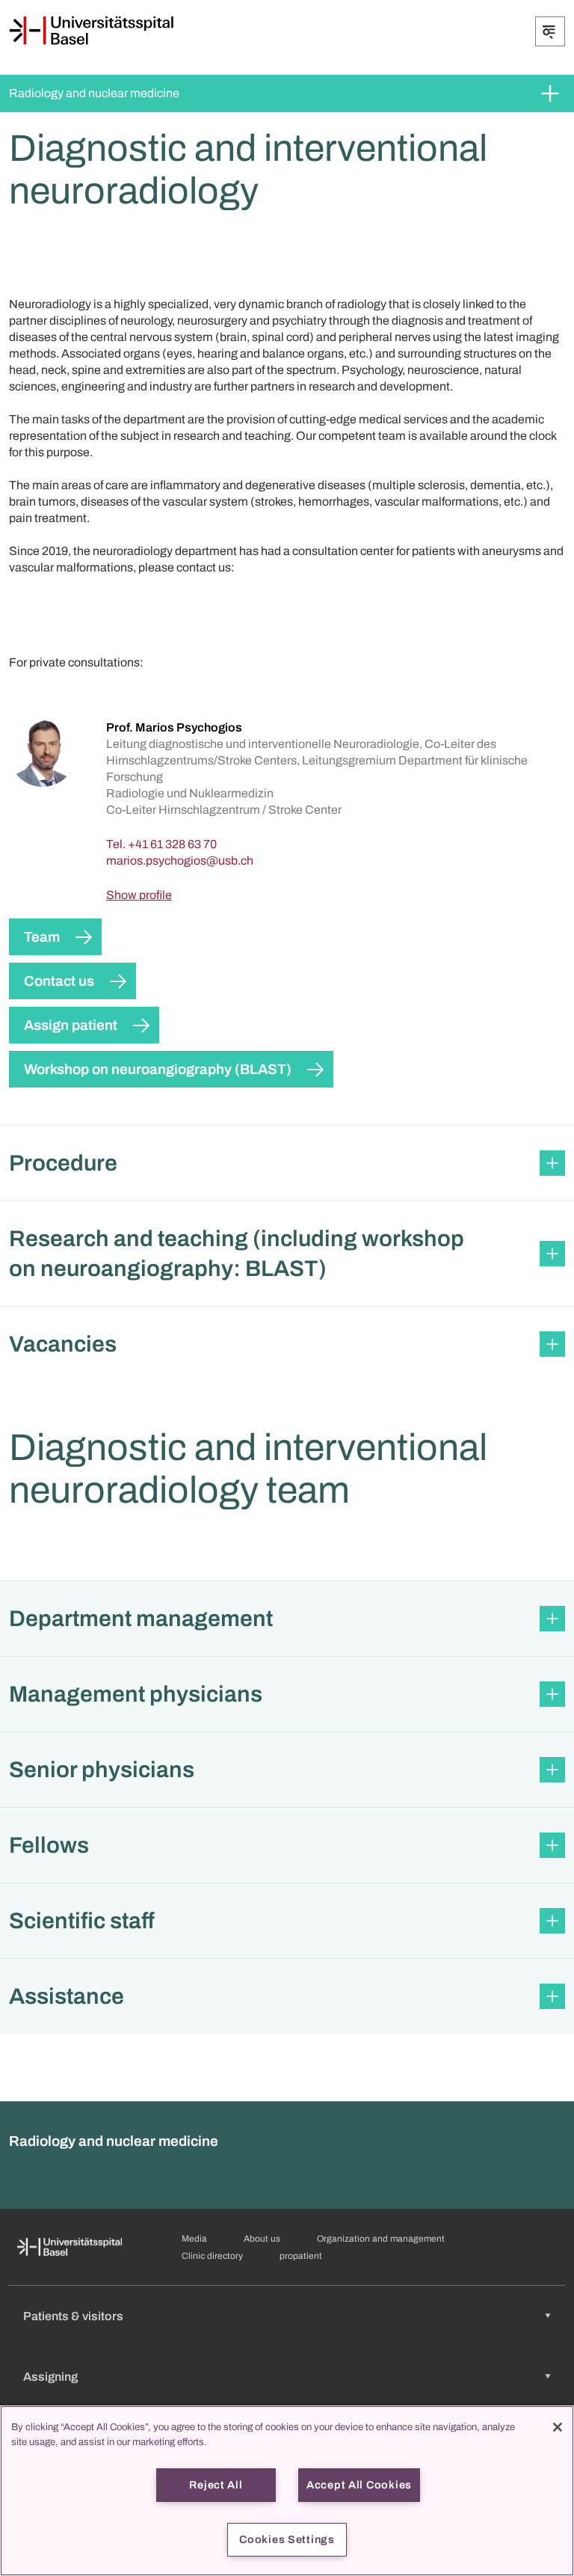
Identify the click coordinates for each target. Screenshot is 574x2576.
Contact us (59, 981)
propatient (301, 2256)
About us (262, 2239)
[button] (287, 1163)
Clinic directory (212, 2256)
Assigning (50, 2377)
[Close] (558, 2427)
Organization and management (381, 2239)
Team (42, 937)
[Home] (91, 31)
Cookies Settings (287, 2539)
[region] (287, 2491)
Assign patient (71, 1025)
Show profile (139, 895)
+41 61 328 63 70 (172, 844)
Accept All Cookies (359, 2485)
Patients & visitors (73, 2316)
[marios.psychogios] (180, 861)
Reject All (216, 2485)
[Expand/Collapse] (550, 31)
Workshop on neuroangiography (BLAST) (158, 1069)
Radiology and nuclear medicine (94, 93)
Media (194, 2239)
